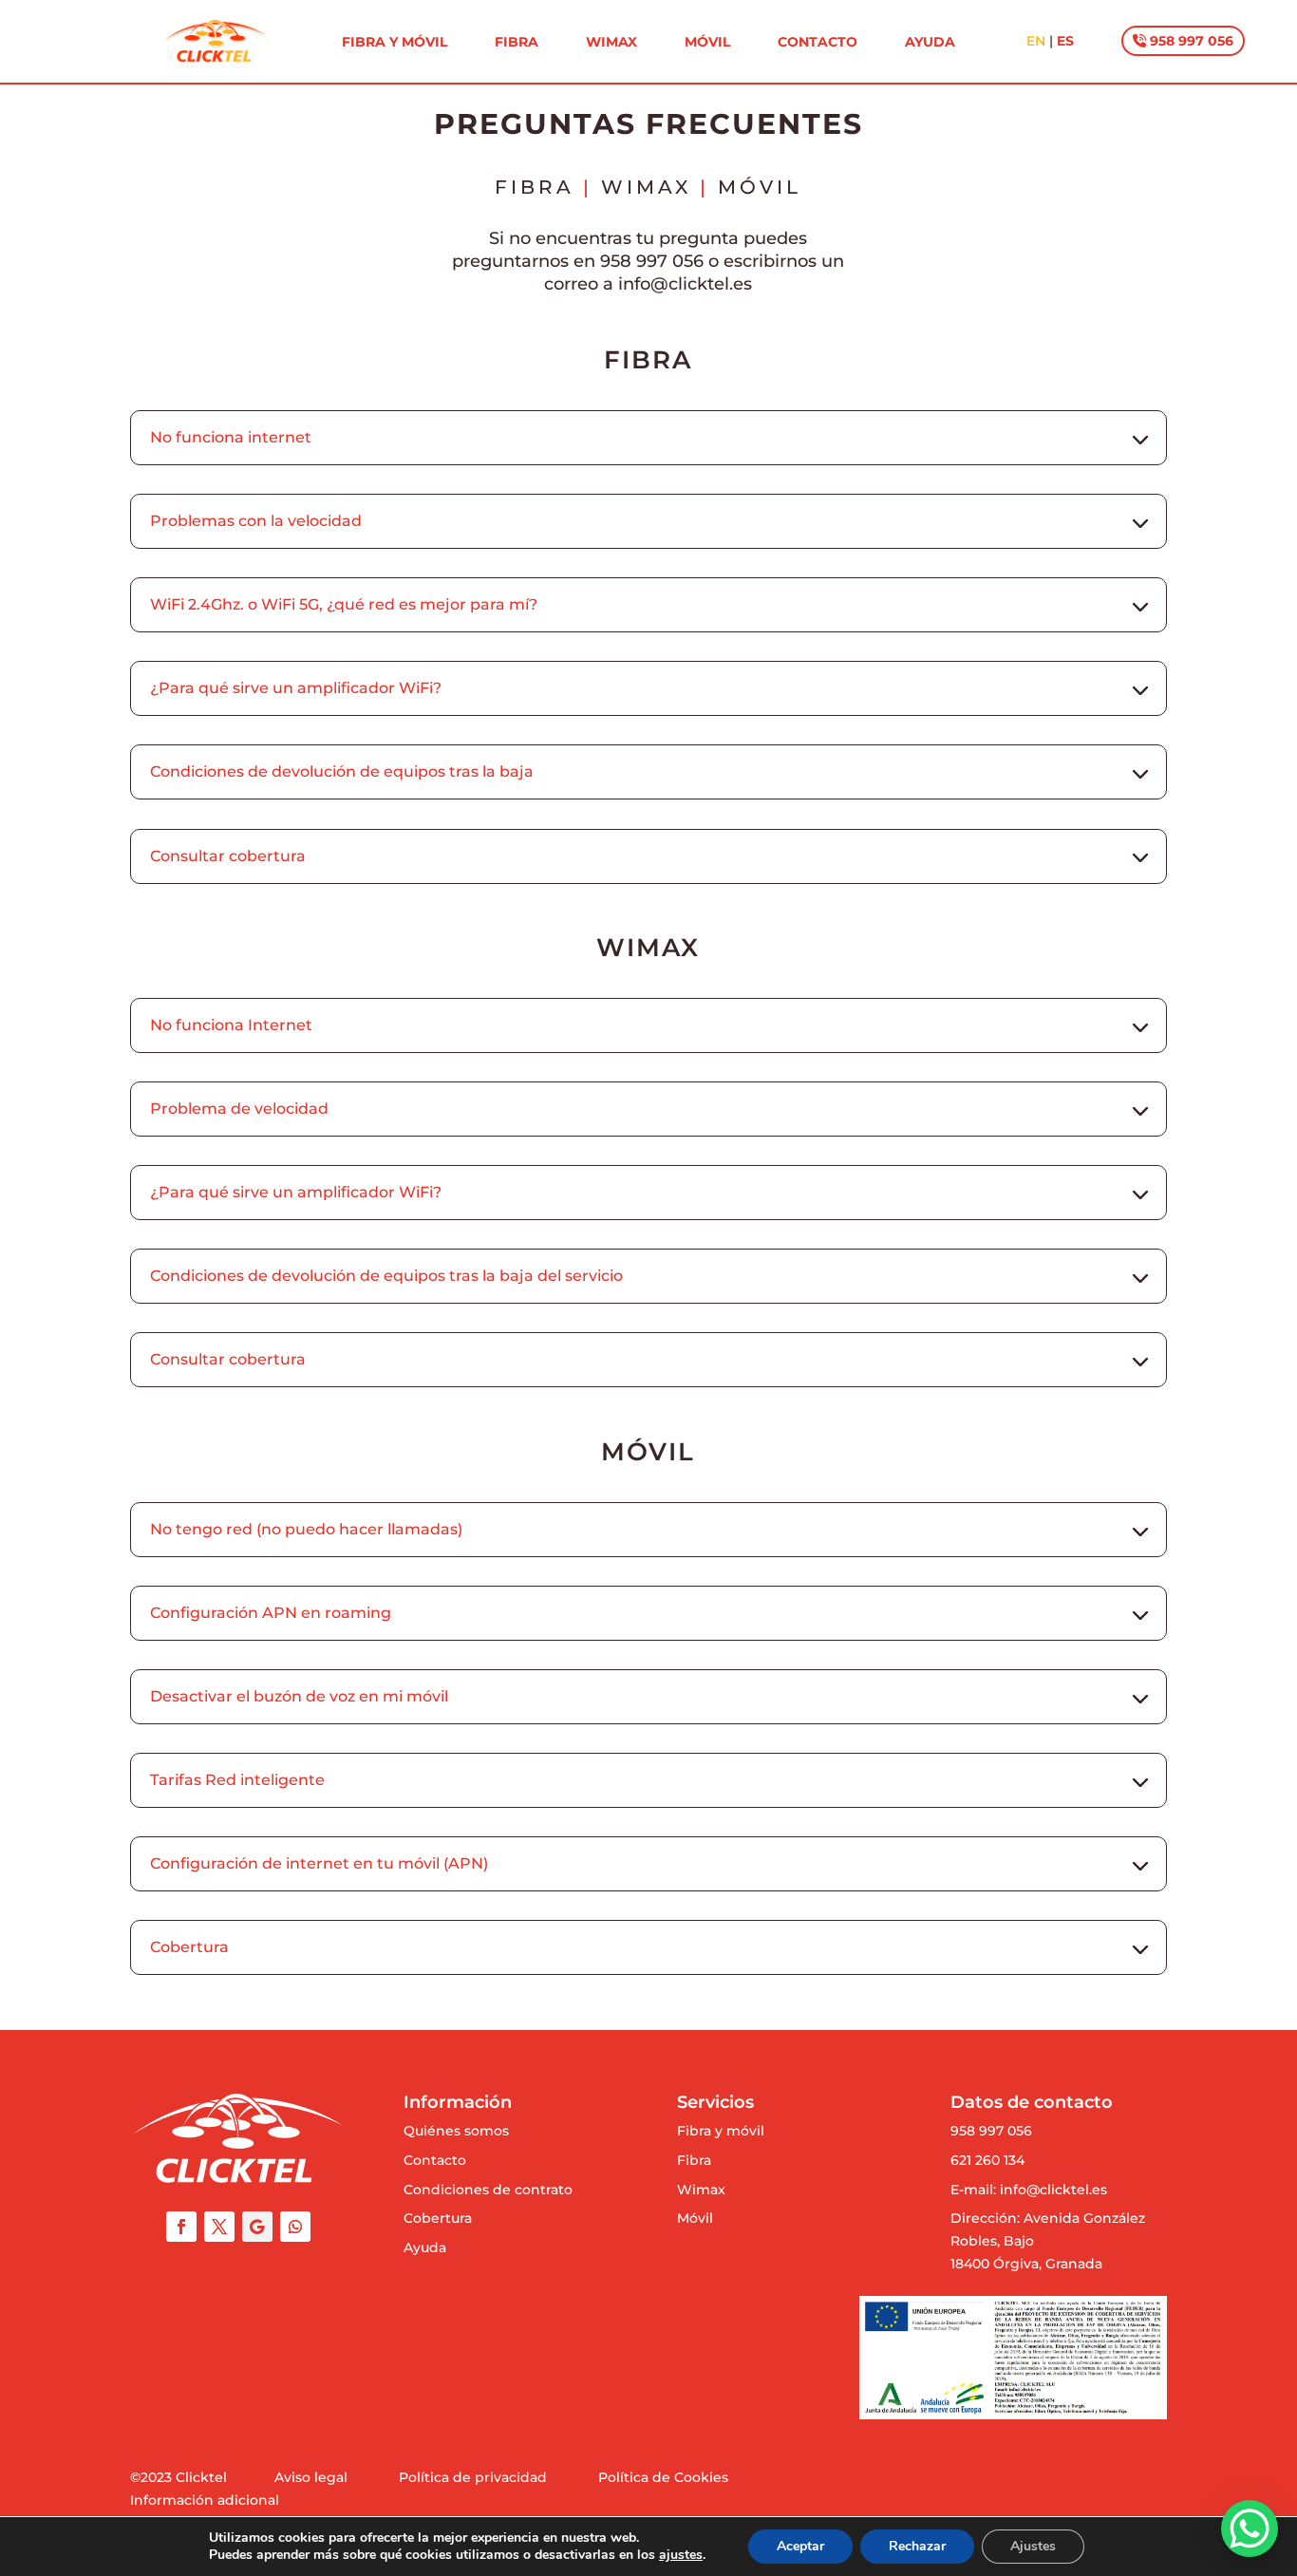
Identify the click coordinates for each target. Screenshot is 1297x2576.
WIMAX (646, 187)
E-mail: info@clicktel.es (1029, 2190)
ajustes (681, 2555)
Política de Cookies (663, 2477)
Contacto (818, 43)
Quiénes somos (456, 2131)
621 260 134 (987, 2160)
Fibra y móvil (395, 43)
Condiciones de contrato (488, 2190)
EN (1036, 41)
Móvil (707, 43)
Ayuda (930, 43)
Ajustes (1033, 2546)
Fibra (517, 43)
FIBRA (535, 187)
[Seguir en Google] (257, 2227)
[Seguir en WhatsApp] (295, 2227)
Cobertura (438, 2218)
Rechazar (917, 2546)
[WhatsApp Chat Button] (1250, 2529)
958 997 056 (1190, 41)
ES (1065, 41)
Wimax (611, 43)
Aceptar (800, 2546)
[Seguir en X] (219, 2227)
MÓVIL (760, 187)
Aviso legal (311, 2477)
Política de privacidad (473, 2477)
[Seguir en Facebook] (181, 2227)
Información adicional (205, 2500)
